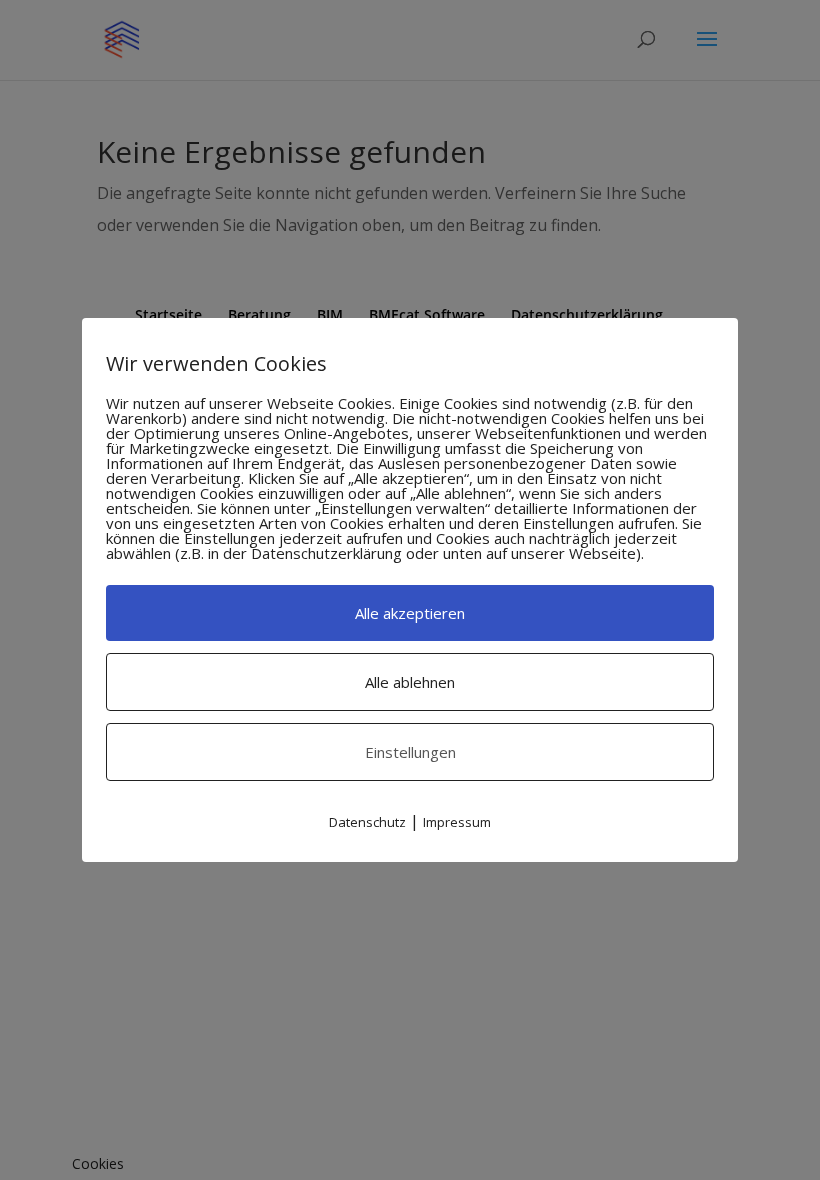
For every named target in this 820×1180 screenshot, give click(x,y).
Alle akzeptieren (410, 613)
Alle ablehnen (410, 682)
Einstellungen (410, 752)
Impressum (457, 822)
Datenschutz (367, 822)
